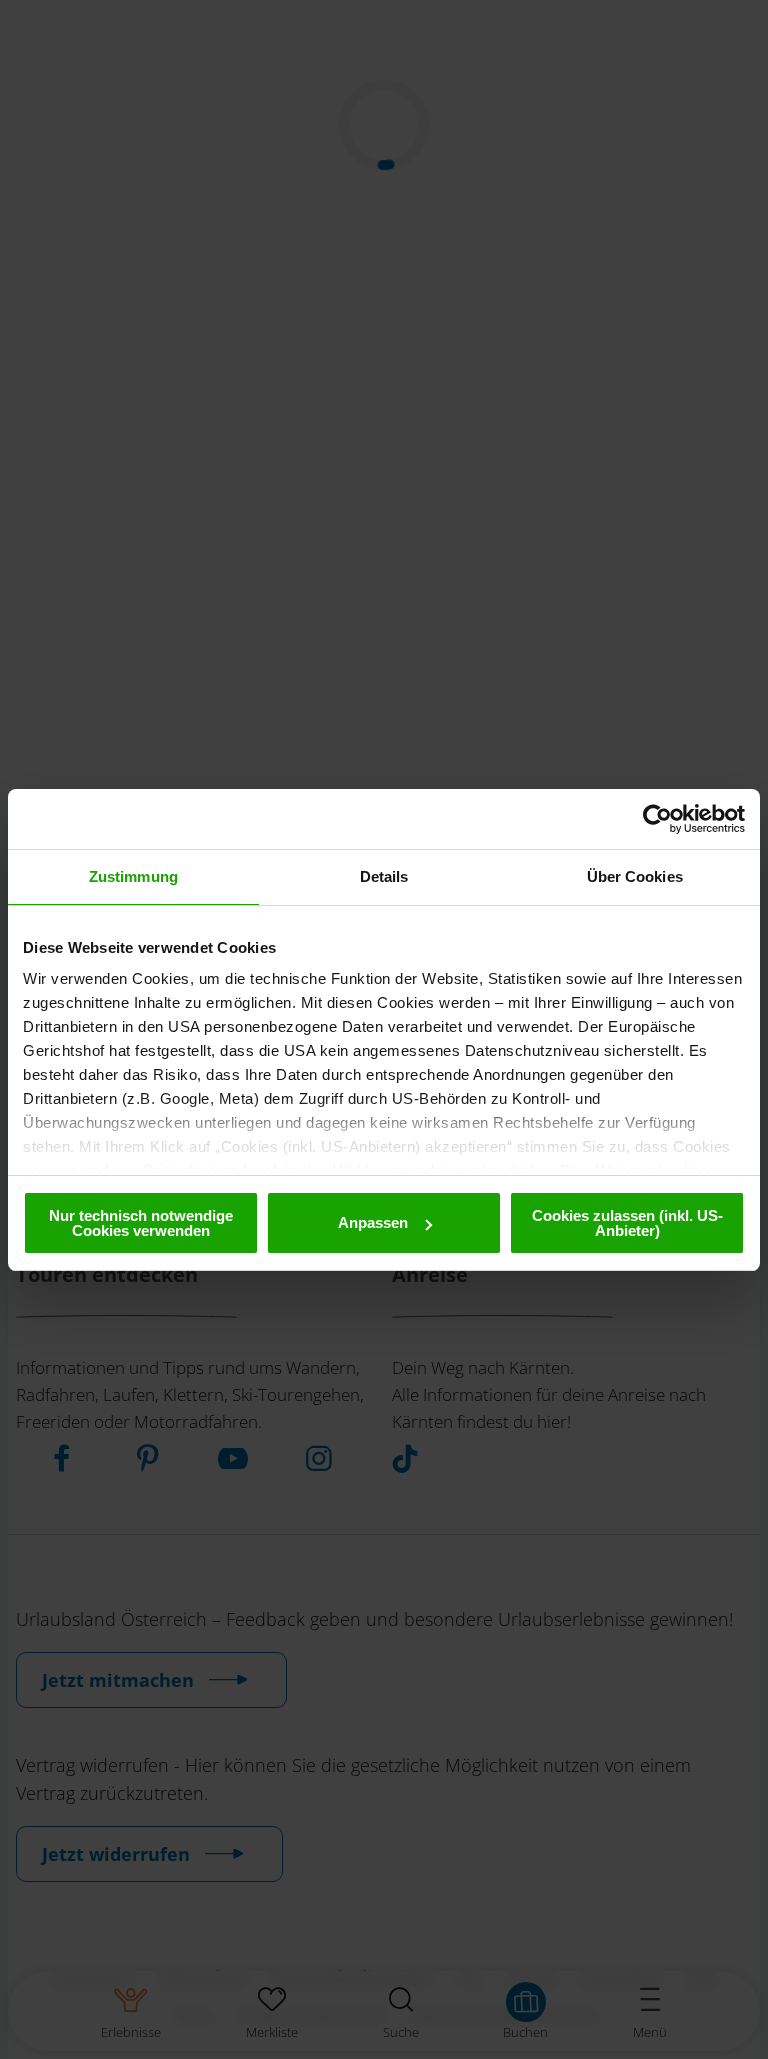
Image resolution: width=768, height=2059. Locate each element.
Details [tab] (384, 876)
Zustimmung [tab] (133, 876)
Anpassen (373, 1222)
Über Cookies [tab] (635, 876)
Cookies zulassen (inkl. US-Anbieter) (627, 1223)
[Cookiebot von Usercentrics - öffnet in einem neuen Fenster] (657, 819)
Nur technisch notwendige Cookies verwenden (141, 1223)
